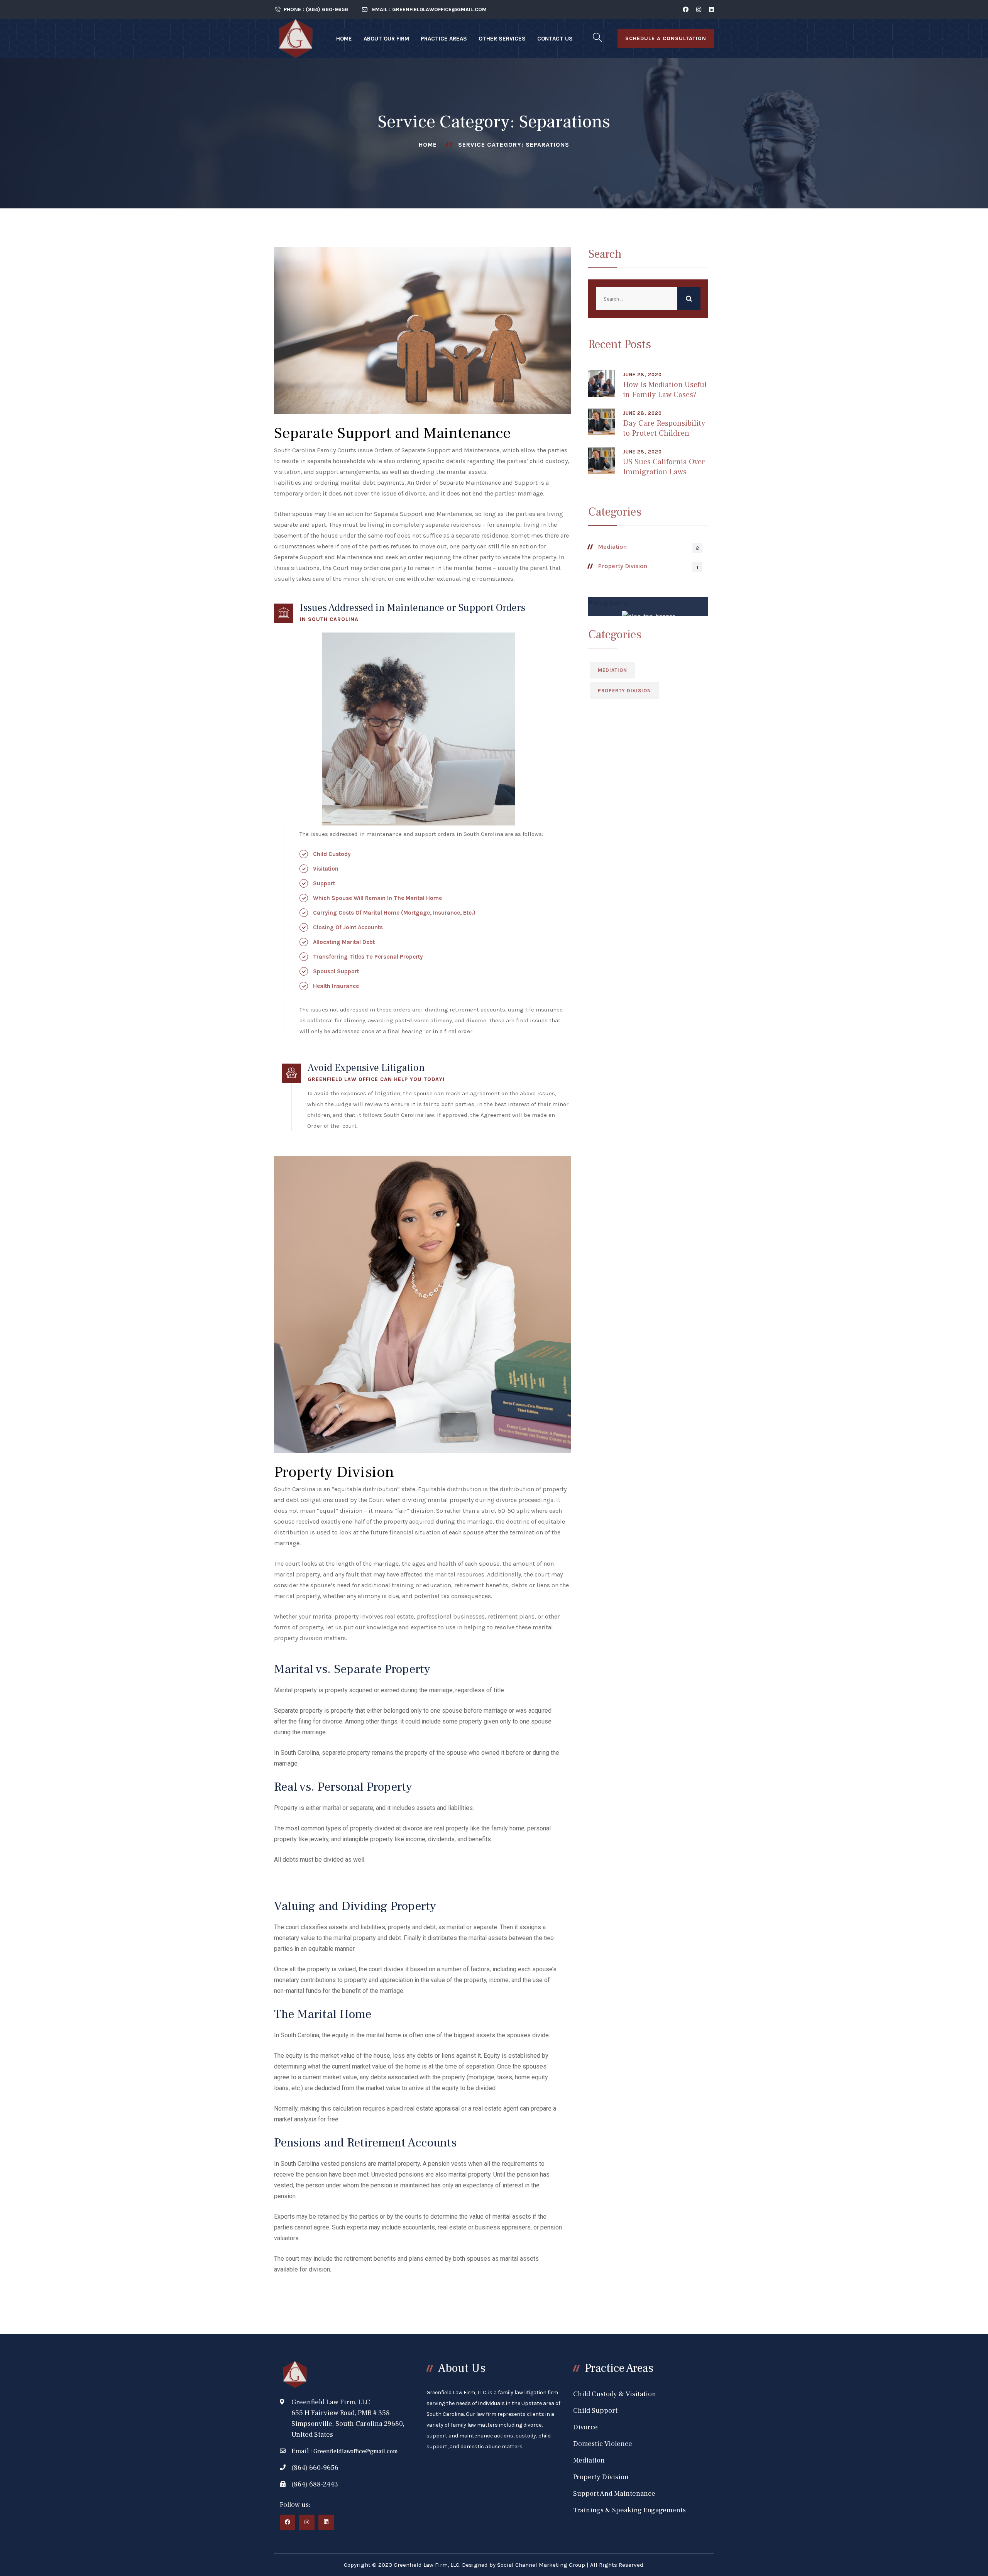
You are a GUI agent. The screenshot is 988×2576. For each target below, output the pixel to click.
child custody (332, 854)
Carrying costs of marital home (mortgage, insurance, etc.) (394, 913)
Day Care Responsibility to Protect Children (664, 428)
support (324, 883)
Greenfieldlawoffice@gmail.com (356, 2451)
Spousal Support (336, 971)
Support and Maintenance (614, 2494)
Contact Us (555, 39)
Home (344, 39)
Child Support (595, 2411)
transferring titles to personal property (368, 957)
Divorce (585, 2427)
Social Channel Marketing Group (541, 2565)
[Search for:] (648, 299)
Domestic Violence (603, 2444)
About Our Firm (386, 39)
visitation (326, 869)
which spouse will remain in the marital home (377, 898)
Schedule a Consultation (666, 38)
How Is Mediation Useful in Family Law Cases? (665, 390)
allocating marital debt (344, 942)
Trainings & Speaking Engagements (629, 2510)
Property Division (623, 566)
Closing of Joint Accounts (348, 927)
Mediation (612, 547)
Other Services (502, 39)
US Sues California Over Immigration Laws (664, 467)
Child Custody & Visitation (615, 2394)
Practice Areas (444, 39)
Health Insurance (336, 986)
